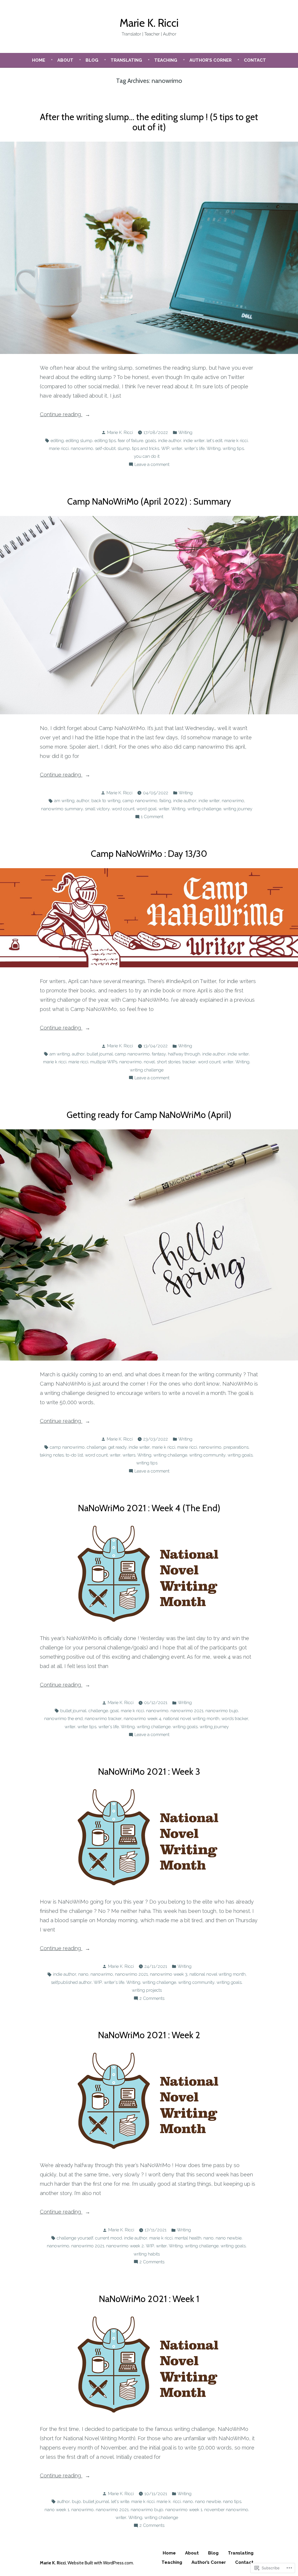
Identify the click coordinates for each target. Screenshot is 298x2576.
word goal (147, 809)
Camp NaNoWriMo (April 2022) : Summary (149, 501)
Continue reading (61, 415)
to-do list (74, 1455)
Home (39, 60)
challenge (96, 1447)
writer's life (194, 448)
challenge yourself (75, 2238)
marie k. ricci (169, 2502)
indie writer (194, 441)
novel (149, 1062)
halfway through (184, 1054)
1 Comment (152, 817)
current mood (109, 2238)
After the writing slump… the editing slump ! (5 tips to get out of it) (149, 122)
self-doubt (105, 448)
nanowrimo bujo (222, 1711)
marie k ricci (236, 441)
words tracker (235, 1719)
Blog (92, 60)
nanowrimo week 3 (169, 1974)
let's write (120, 2502)
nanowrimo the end (63, 1719)
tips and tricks (146, 448)
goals (151, 441)
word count (123, 809)
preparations (236, 1447)
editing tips (105, 441)
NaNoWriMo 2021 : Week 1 (149, 2299)
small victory (97, 809)
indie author (170, 441)
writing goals (240, 1455)
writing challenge (204, 809)
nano (83, 1974)
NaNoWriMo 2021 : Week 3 (149, 1772)
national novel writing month (191, 1719)
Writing (185, 432)
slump (124, 448)
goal (114, 1711)
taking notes (52, 1455)
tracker (189, 1062)
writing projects (147, 1990)
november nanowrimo (226, 2510)
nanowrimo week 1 (184, 2510)
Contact (255, 60)
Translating (126, 60)
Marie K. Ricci (149, 23)
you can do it (147, 456)
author (83, 801)
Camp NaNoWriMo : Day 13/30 (149, 854)
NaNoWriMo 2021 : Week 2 (149, 2035)
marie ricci (59, 448)
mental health (188, 2238)
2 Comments (152, 1999)
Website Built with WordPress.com (100, 2563)
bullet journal (100, 1054)
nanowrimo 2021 (187, 1711)
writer (177, 448)
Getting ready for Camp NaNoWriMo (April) (149, 1115)
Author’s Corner (211, 60)
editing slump (79, 441)
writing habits (147, 2254)
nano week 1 (57, 2510)
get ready (117, 1447)
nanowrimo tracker (103, 1719)
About (65, 60)
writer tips (87, 1727)
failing (165, 801)
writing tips (233, 448)
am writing (64, 801)
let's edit (214, 441)
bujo (76, 2502)
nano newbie (229, 2238)
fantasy (159, 1054)
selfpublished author (71, 1982)
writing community (207, 1455)
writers (129, 1455)
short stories (169, 1062)
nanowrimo (82, 448)
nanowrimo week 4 (142, 1719)
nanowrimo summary (62, 809)
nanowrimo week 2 (125, 2246)
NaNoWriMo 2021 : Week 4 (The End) (149, 1508)
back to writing (106, 801)
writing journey (238, 809)
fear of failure (131, 441)
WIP (165, 448)
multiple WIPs (104, 1062)
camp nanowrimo (140, 801)
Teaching (166, 60)
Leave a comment (152, 465)
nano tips (232, 2502)
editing (57, 441)
